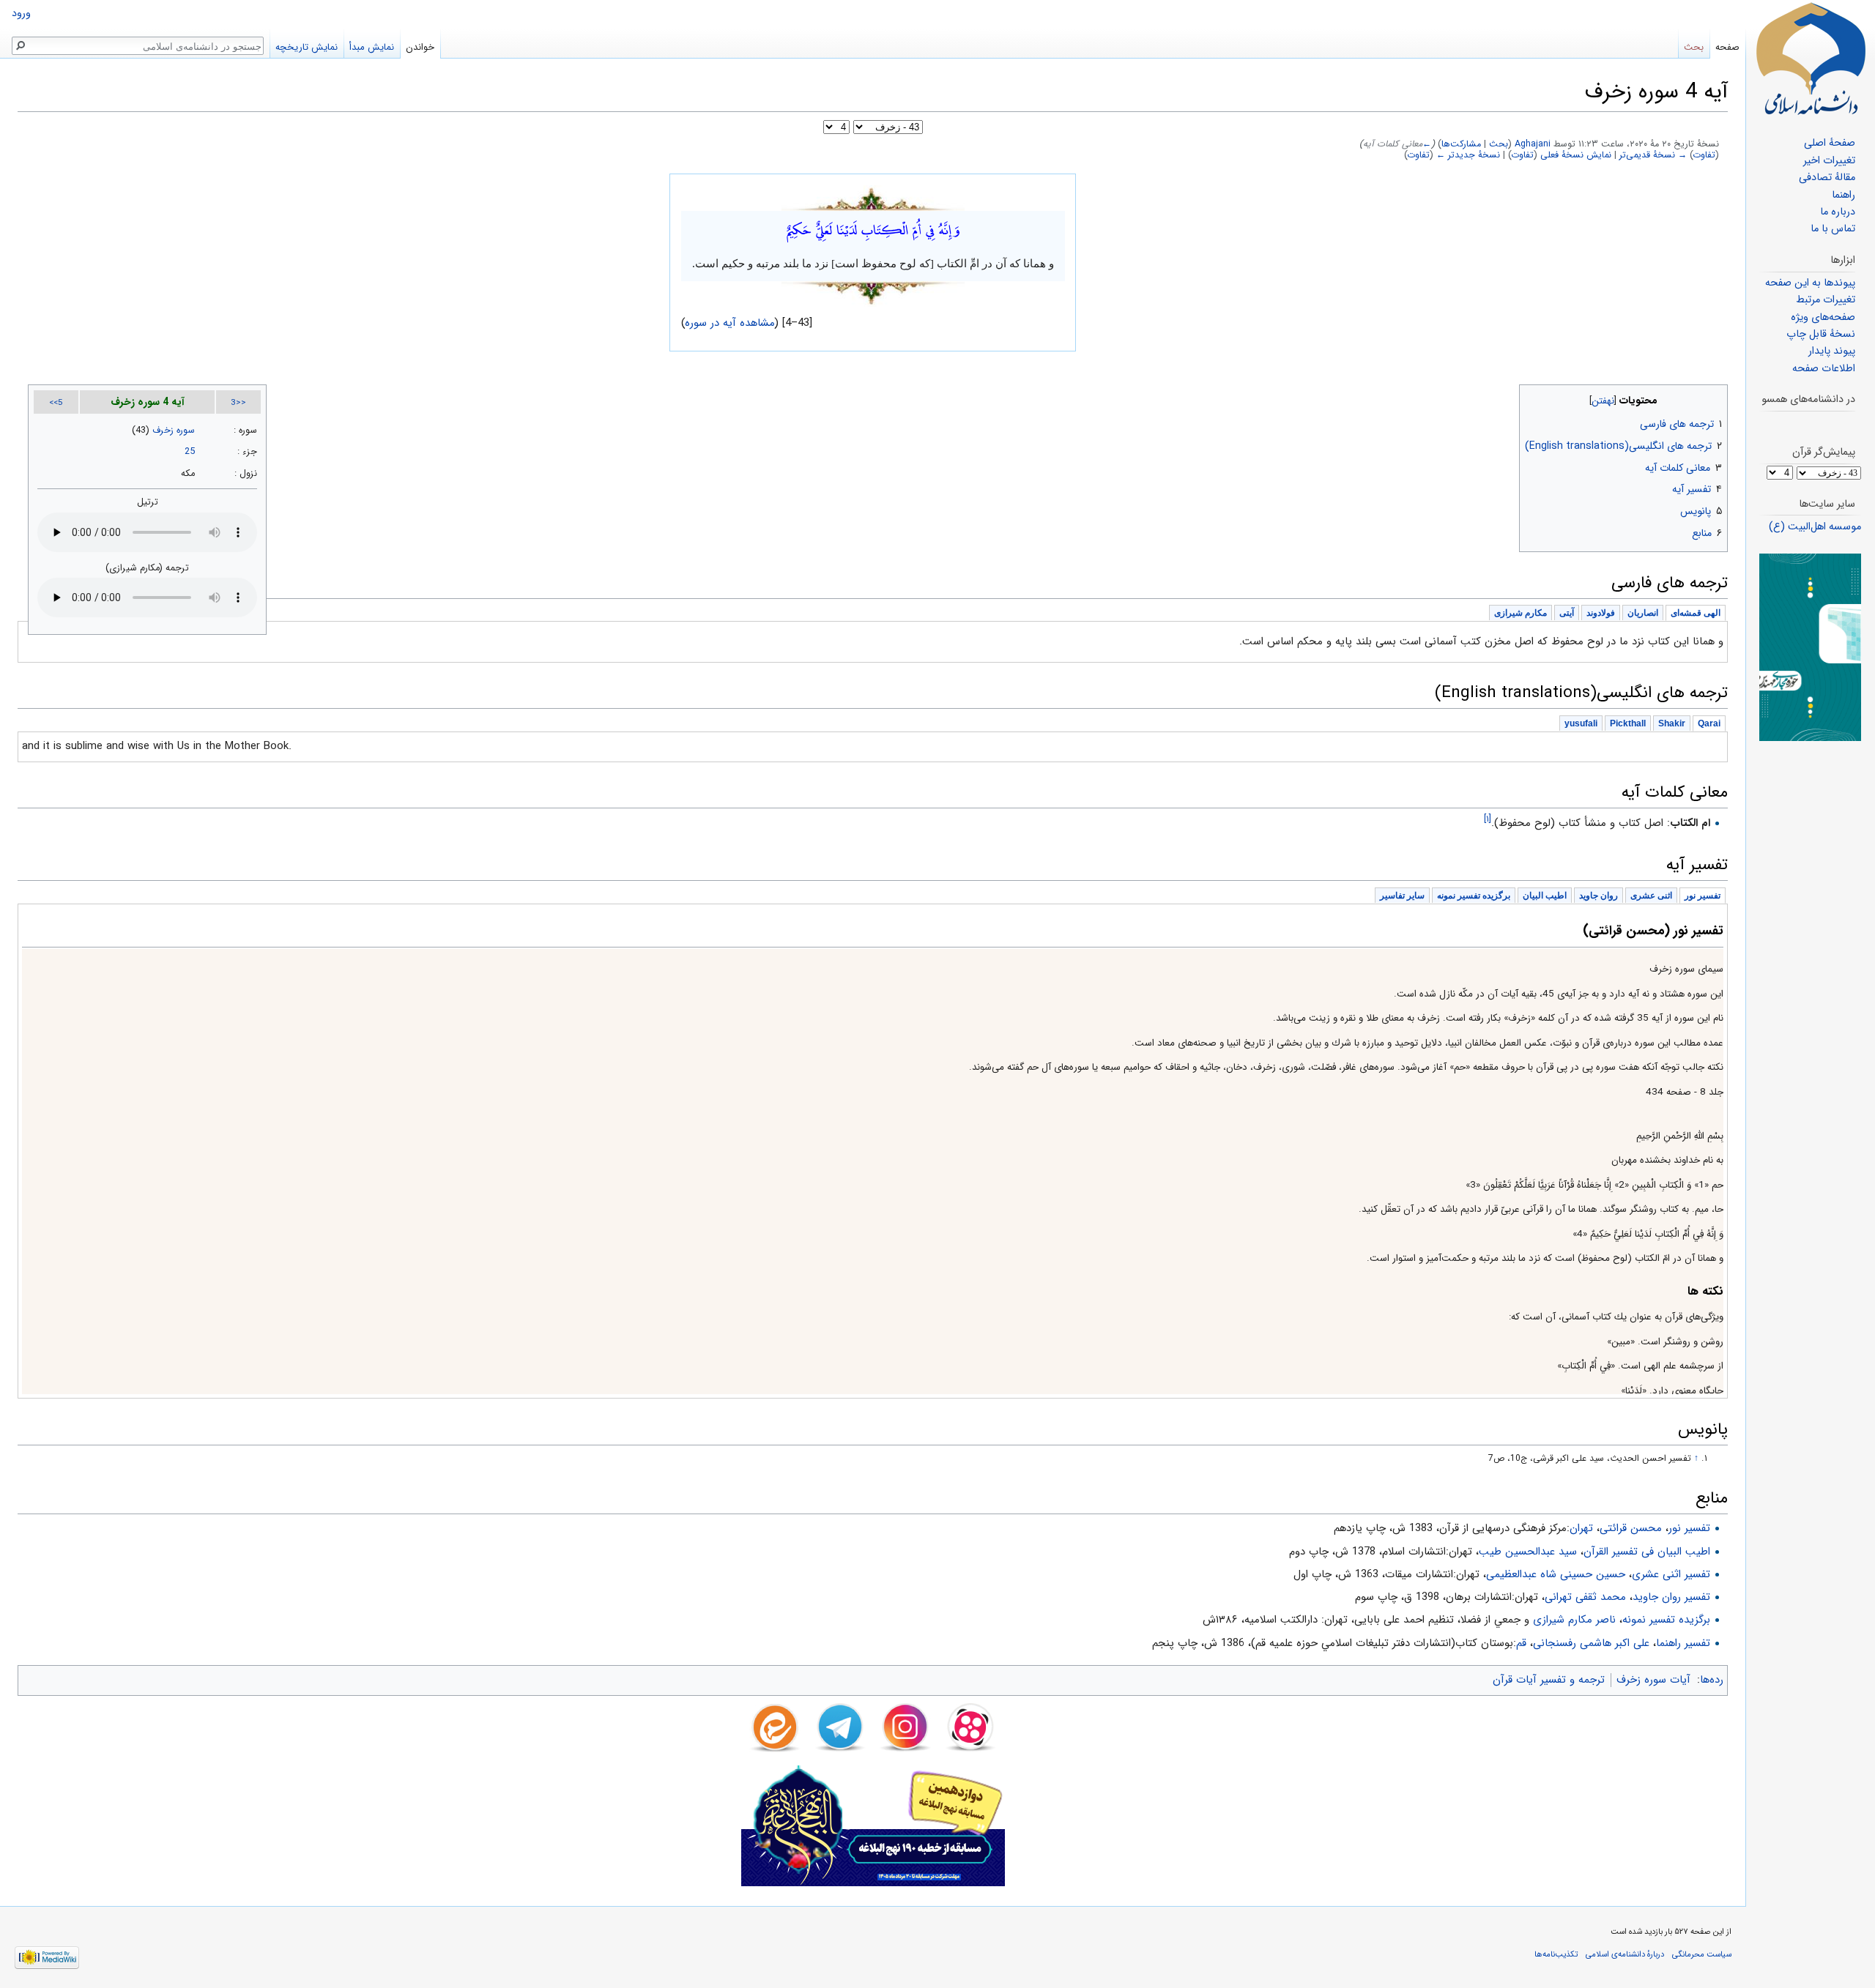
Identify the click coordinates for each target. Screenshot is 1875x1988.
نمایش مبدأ (372, 47)
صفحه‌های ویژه (1823, 317)
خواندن (420, 47)
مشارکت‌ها (1461, 144)
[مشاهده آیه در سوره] (873, 198)
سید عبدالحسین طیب (1528, 1552)
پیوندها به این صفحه (1810, 283)
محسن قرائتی (1631, 1528)
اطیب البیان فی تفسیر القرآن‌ (1647, 1552)
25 (190, 452)
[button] (1715, 397)
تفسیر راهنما (1683, 1643)
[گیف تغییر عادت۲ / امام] (1810, 647)
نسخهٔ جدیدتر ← (1468, 155)
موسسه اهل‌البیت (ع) (1815, 527)
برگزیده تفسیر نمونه (1666, 1620)
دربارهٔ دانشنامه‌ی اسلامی (1625, 1954)
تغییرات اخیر (1829, 161)
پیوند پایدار (1832, 351)
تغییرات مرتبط (1826, 300)
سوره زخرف (174, 431)
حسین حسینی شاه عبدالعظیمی (1556, 1574)
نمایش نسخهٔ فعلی (1576, 155)
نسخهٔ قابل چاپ (1821, 334)
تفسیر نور (1689, 1528)
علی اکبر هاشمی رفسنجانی (1591, 1643)
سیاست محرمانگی (1702, 1954)
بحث (1499, 144)
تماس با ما (1833, 229)
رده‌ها (1712, 1680)
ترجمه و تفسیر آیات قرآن (1549, 1680)
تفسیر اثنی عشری (1671, 1574)
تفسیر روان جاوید (1671, 1597)
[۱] (1488, 819)
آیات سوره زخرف (1653, 1680)
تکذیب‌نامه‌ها (1556, 1954)
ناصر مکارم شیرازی (1574, 1620)
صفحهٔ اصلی (1830, 143)
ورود (21, 14)
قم (1521, 1643)
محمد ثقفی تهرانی (1585, 1597)
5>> (56, 403)
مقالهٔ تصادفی (1827, 178)
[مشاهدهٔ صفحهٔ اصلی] (1811, 59)
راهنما (1844, 195)
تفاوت (1704, 155)
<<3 (238, 403)
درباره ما (1838, 212)
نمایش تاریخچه (307, 47)
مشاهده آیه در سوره (730, 323)
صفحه (1727, 47)
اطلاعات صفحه (1824, 369)
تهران (1581, 1528)
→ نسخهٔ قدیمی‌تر (1653, 155)
